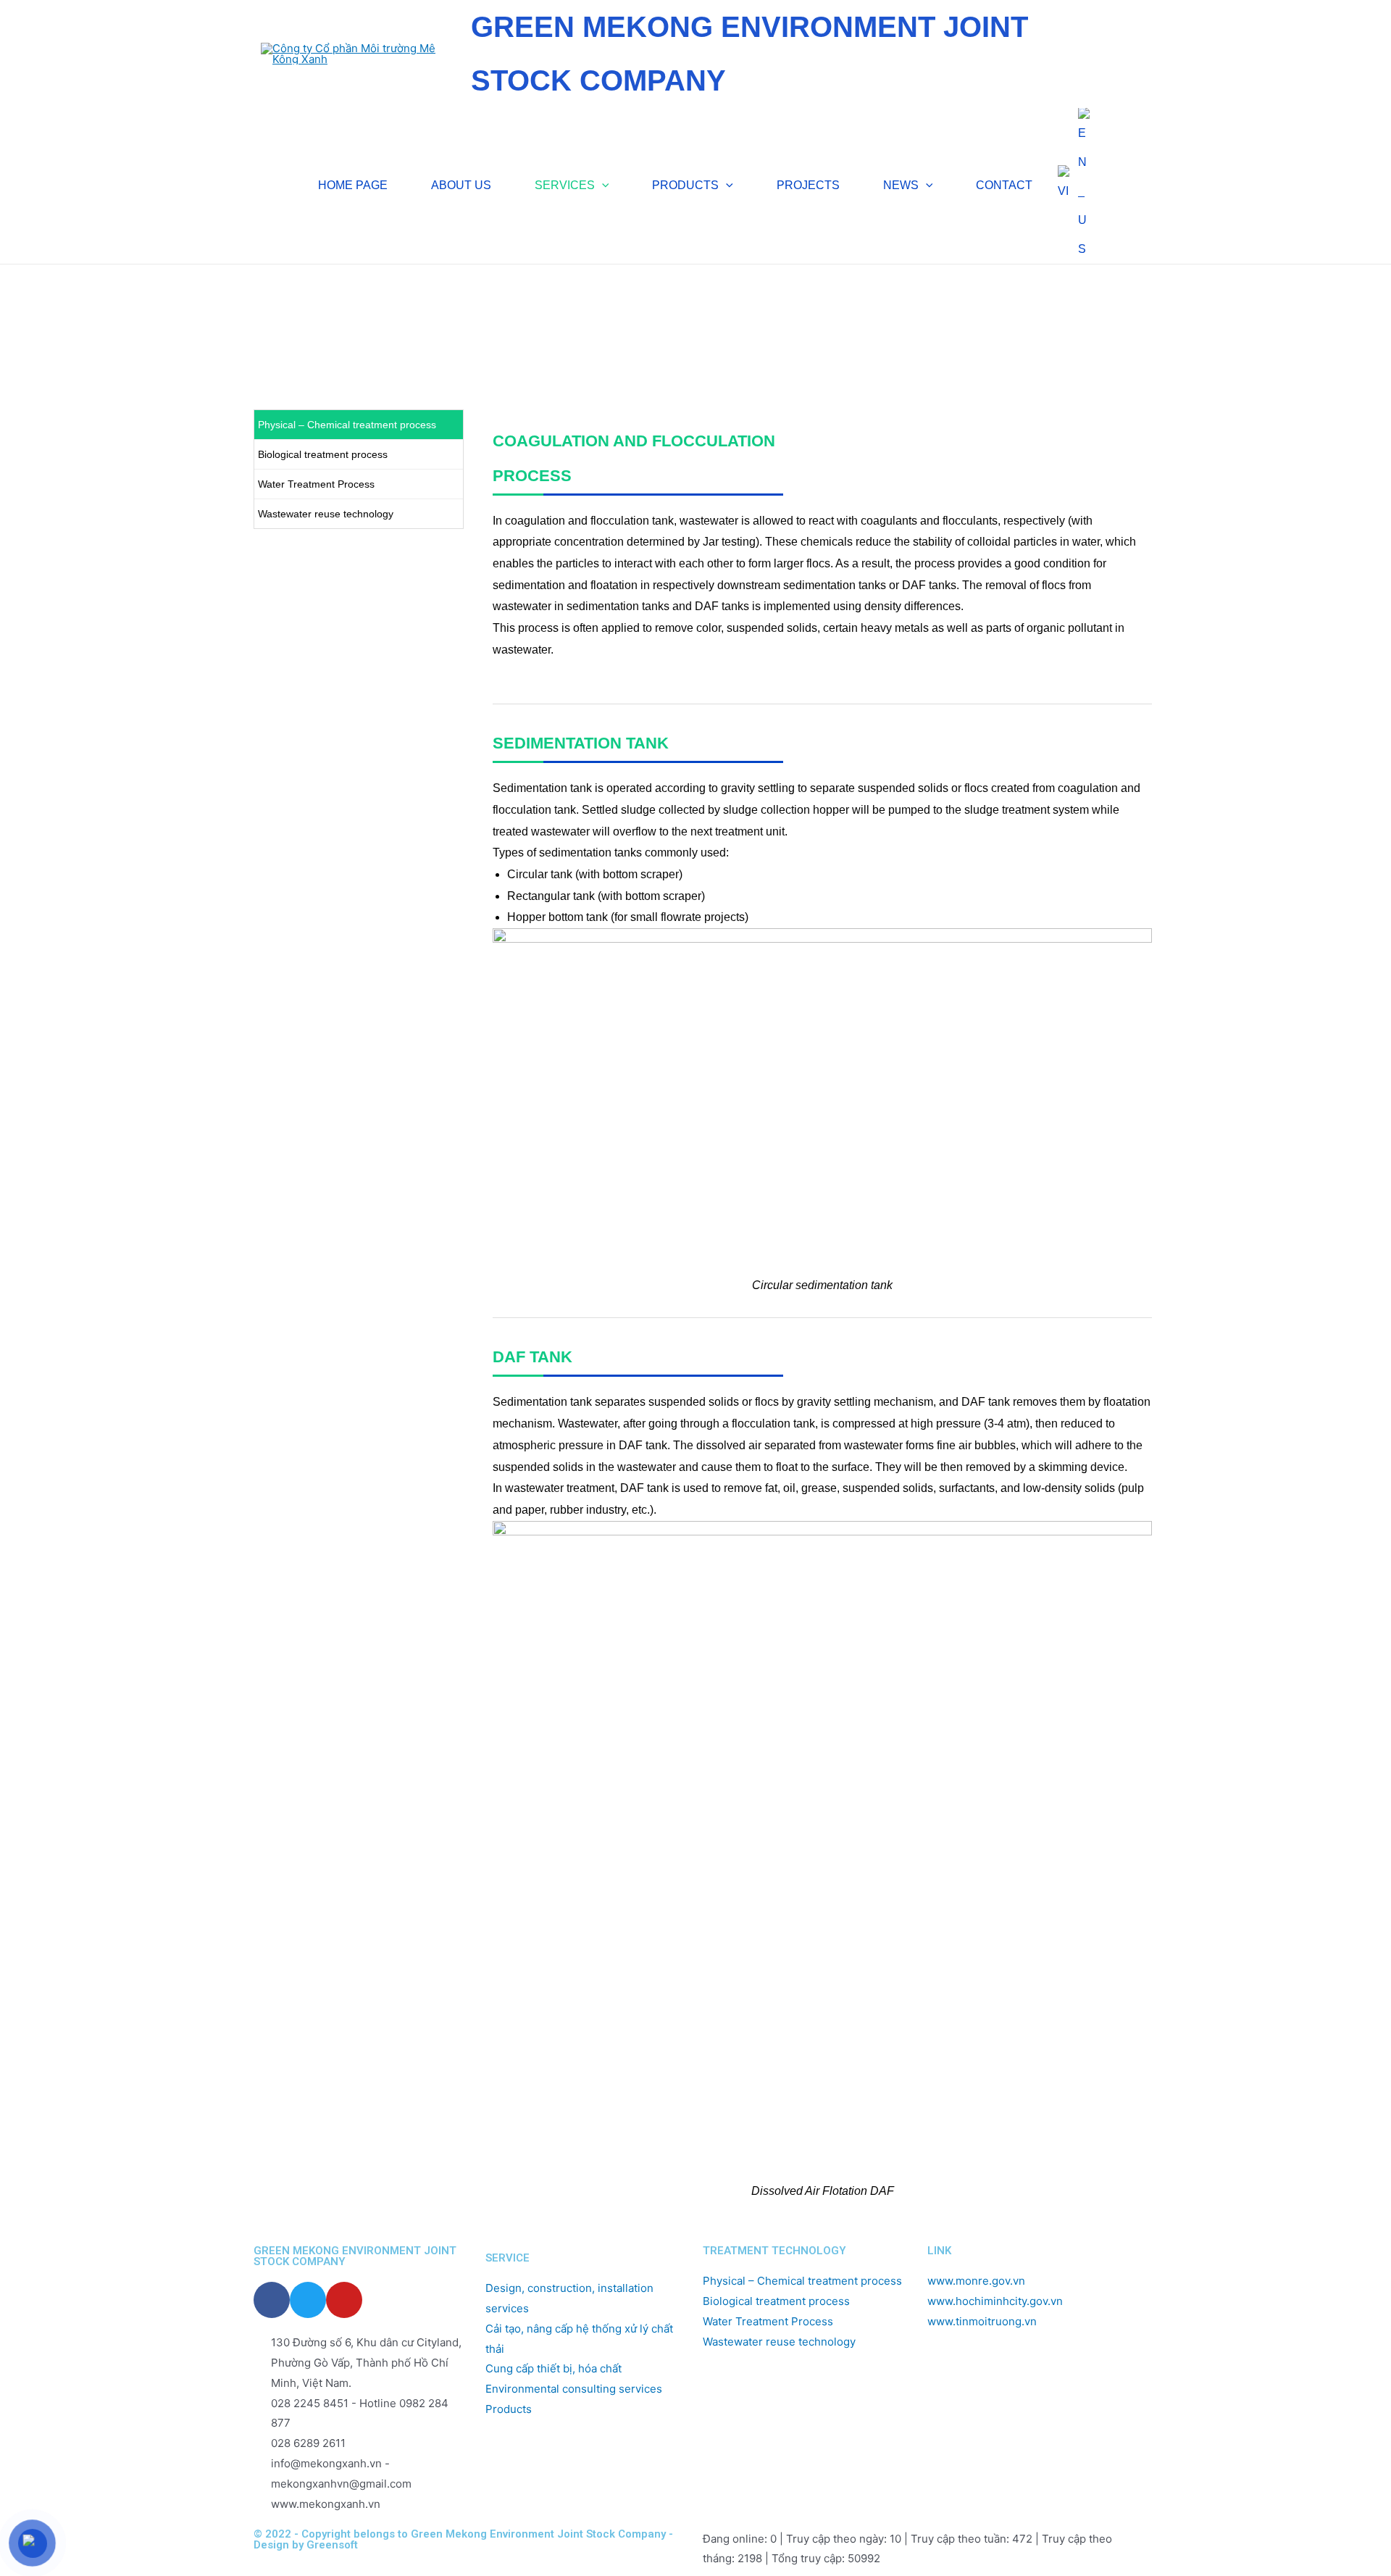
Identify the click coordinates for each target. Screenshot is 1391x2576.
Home (269, 318)
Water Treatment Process (316, 484)
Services (316, 318)
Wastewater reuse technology (326, 514)
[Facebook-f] (272, 2300)
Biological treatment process (323, 454)
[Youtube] (344, 2300)
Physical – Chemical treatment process (347, 425)
